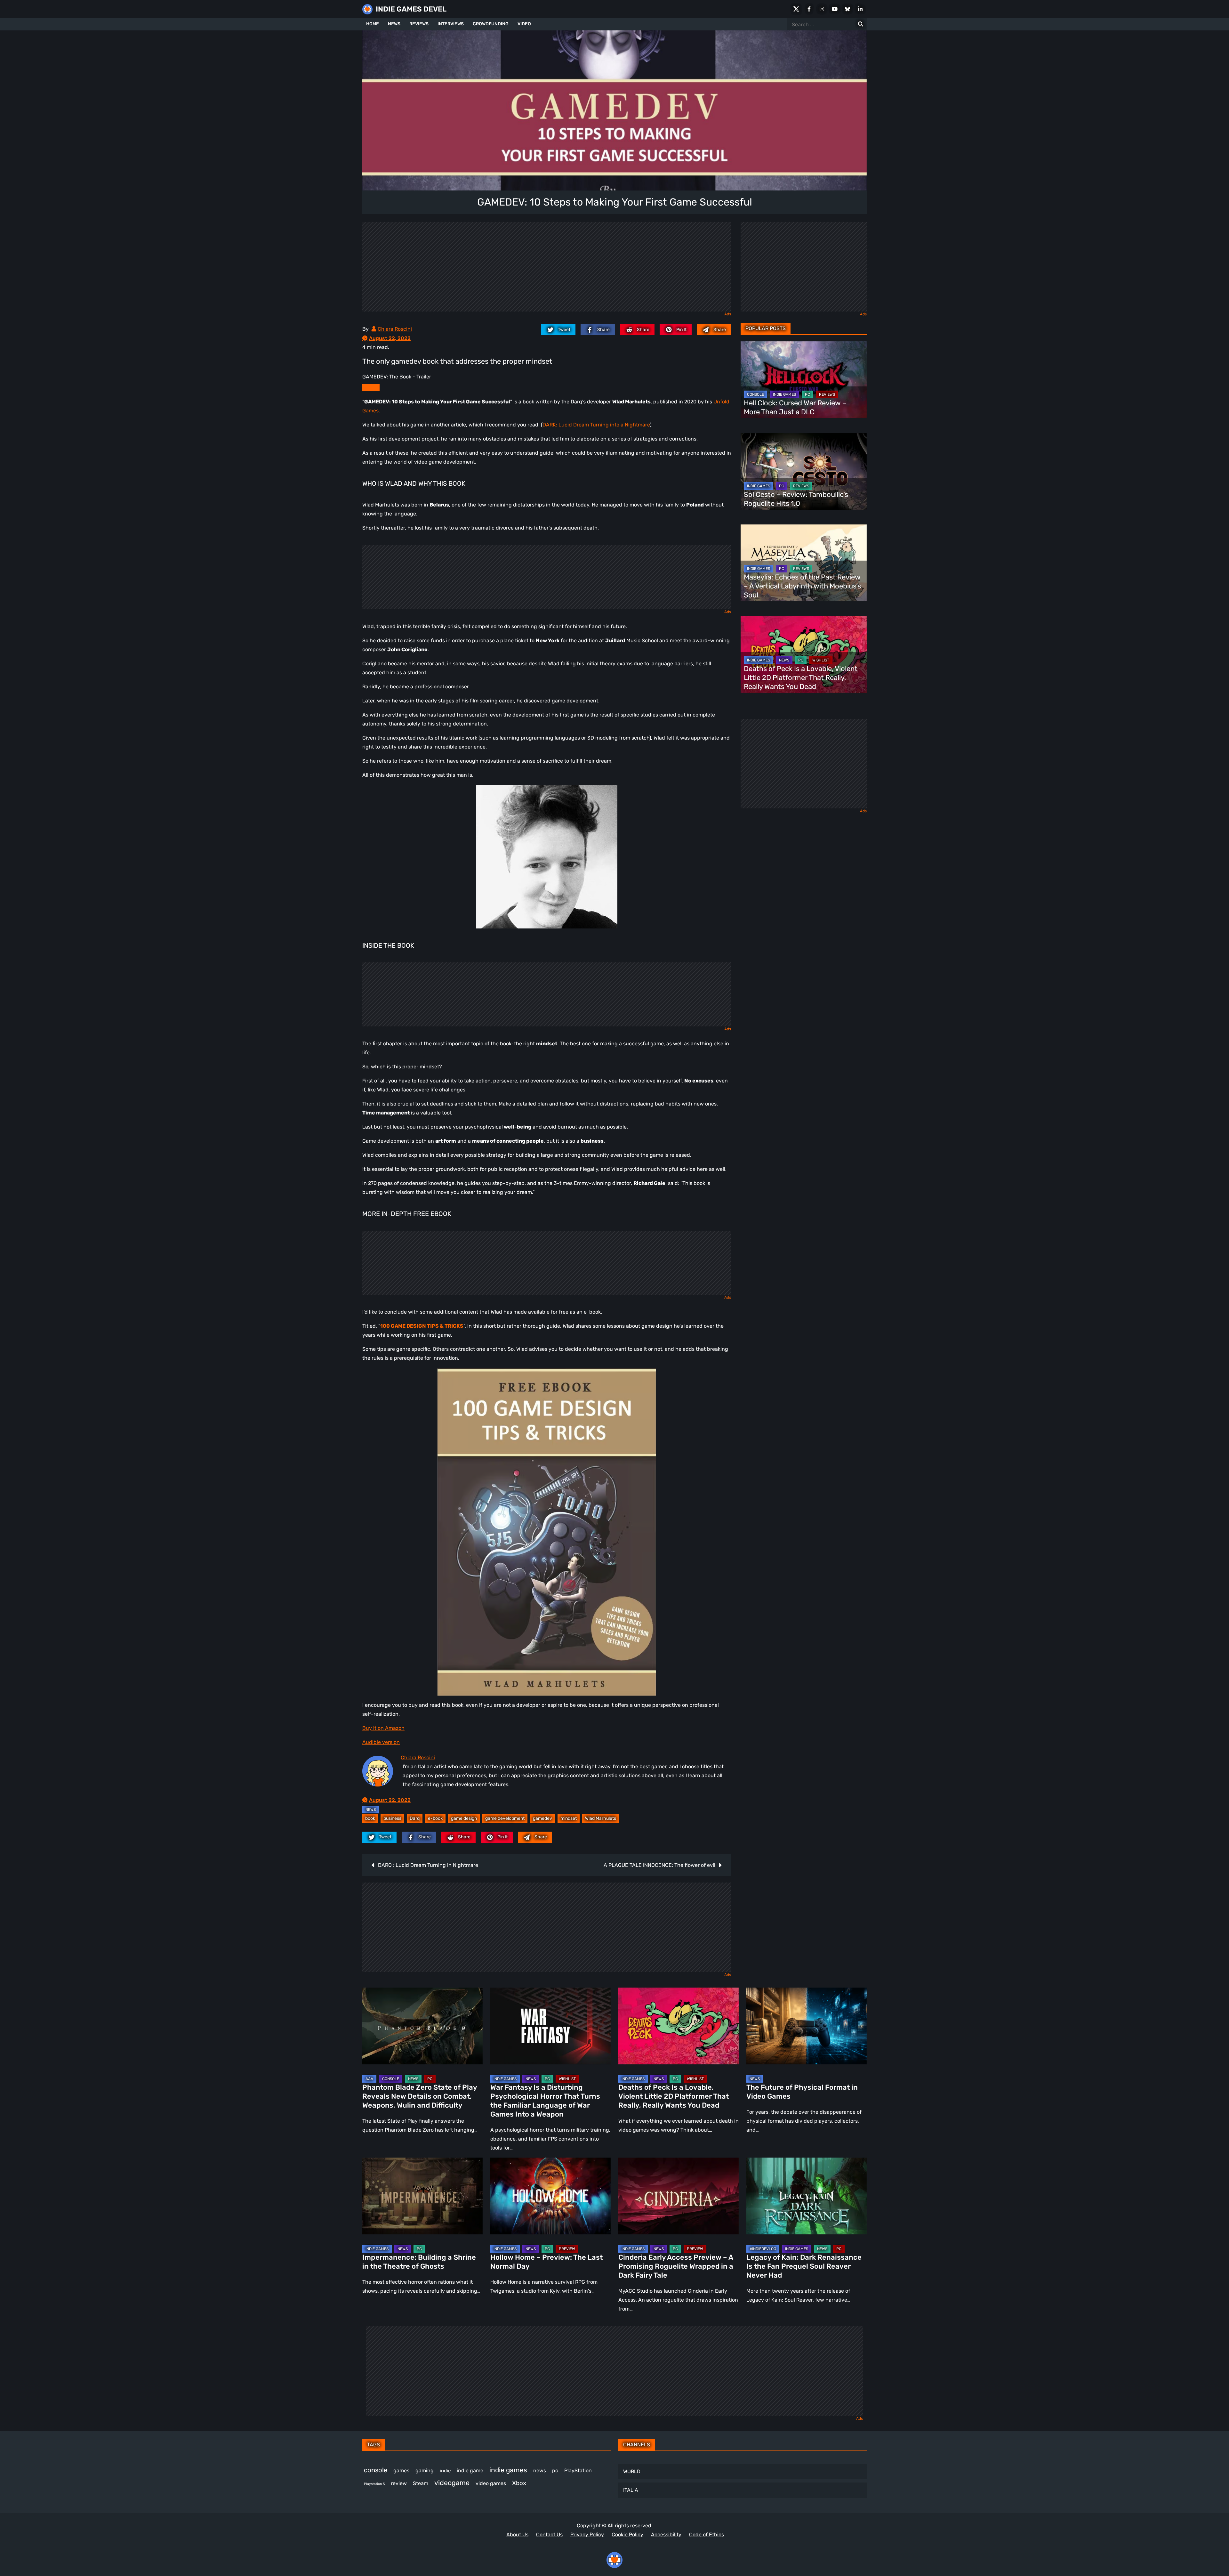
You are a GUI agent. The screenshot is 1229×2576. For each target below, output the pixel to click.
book (370, 1818)
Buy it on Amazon (383, 1728)
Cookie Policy (627, 2535)
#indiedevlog (763, 2249)
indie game (470, 2471)
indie (445, 2471)
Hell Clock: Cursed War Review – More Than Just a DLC (795, 407)
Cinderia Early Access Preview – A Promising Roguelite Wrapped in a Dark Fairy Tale (676, 2266)
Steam (421, 2483)
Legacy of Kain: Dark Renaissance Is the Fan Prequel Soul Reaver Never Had (804, 2266)
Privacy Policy (587, 2535)
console (376, 2470)
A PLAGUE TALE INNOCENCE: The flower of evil (659, 1865)
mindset (569, 1818)
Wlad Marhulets (601, 1818)
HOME (373, 24)
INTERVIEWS (451, 24)
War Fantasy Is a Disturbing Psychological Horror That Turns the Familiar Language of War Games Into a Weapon (545, 2101)
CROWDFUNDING (491, 24)
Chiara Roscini (395, 329)
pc (555, 2471)
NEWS (394, 24)
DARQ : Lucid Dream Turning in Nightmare (428, 1865)
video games (491, 2483)
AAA (369, 2079)
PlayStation (578, 2471)
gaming (425, 2471)
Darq (415, 1818)
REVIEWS (419, 24)
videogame (452, 2483)
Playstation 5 (374, 2484)
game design (464, 1818)
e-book (435, 1818)
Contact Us (549, 2535)
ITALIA (631, 2490)
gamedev (542, 1818)
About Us (517, 2535)
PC (807, 394)
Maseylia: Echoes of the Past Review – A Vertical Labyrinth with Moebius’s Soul (802, 586)
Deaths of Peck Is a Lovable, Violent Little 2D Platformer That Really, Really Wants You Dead (801, 678)
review (399, 2483)
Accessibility (666, 2535)
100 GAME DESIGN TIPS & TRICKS (422, 1326)
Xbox (519, 2483)
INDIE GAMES (784, 394)
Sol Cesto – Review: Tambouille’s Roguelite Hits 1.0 (796, 499)
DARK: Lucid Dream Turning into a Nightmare (596, 425)
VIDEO (524, 24)
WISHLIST (821, 660)
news (540, 2471)
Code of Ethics (707, 2535)
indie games (508, 2470)
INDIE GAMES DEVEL (411, 9)
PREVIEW (567, 2249)
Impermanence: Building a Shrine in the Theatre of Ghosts (419, 2262)
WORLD (632, 2471)
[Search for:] (861, 24)
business (392, 1818)
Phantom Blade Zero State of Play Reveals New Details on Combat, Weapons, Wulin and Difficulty (420, 2096)
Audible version (381, 1742)
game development (505, 1818)
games (401, 2471)
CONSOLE (755, 394)
